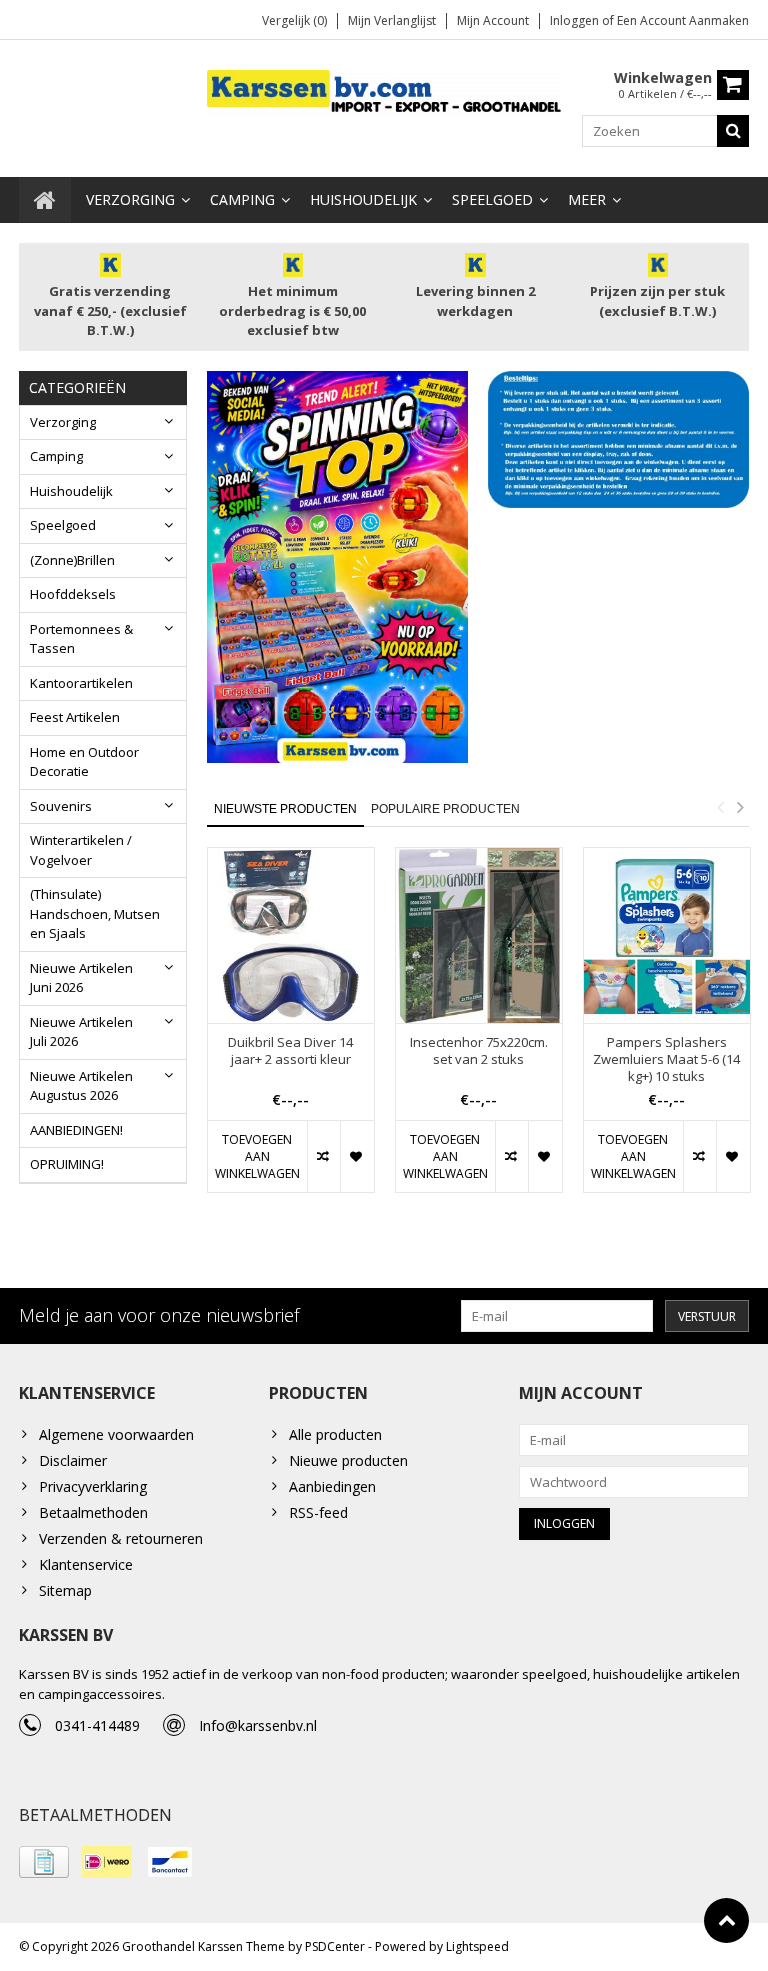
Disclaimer (73, 1460)
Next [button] (740, 807)
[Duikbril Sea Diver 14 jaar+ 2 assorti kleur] (291, 935)
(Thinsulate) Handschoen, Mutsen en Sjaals (95, 913)
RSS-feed (318, 1512)
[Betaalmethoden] (44, 1862)
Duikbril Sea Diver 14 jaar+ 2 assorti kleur (290, 1051)
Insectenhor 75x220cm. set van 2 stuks (479, 1051)
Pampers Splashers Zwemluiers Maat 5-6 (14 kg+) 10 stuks (666, 1059)
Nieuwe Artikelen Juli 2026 (81, 1032)
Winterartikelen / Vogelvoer (81, 850)
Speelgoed (492, 199)
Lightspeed (477, 1946)
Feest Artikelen (75, 717)
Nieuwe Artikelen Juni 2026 (81, 978)
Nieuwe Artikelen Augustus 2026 (81, 1086)
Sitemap (65, 1590)
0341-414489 (97, 1725)
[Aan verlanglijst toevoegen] (356, 1156)
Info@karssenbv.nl (258, 1725)
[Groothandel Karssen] (384, 90)
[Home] (45, 200)
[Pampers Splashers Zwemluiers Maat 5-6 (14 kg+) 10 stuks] (667, 935)
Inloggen (576, 20)
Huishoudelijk (363, 199)
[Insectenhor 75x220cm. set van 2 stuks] (479, 935)
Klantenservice (86, 1564)
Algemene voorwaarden (116, 1434)
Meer (587, 199)
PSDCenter (335, 1946)
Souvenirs (61, 806)
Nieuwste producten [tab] (285, 809)
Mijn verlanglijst (392, 20)
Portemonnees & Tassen (81, 639)
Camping (242, 199)
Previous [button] (720, 807)
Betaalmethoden (93, 1512)
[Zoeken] (733, 131)
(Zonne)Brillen (72, 560)
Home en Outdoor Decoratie (84, 762)
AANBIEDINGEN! (76, 1130)
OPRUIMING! (67, 1164)
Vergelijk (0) (294, 20)
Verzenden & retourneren (121, 1538)
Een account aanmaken (683, 20)
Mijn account (493, 20)
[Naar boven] (726, 1920)
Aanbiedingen (332, 1486)
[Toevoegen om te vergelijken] (323, 1156)
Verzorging (130, 199)
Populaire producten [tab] (445, 809)
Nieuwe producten (348, 1460)
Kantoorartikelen (81, 683)
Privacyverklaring (93, 1486)
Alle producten (335, 1434)
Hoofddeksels (73, 594)
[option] (291, 1030)
